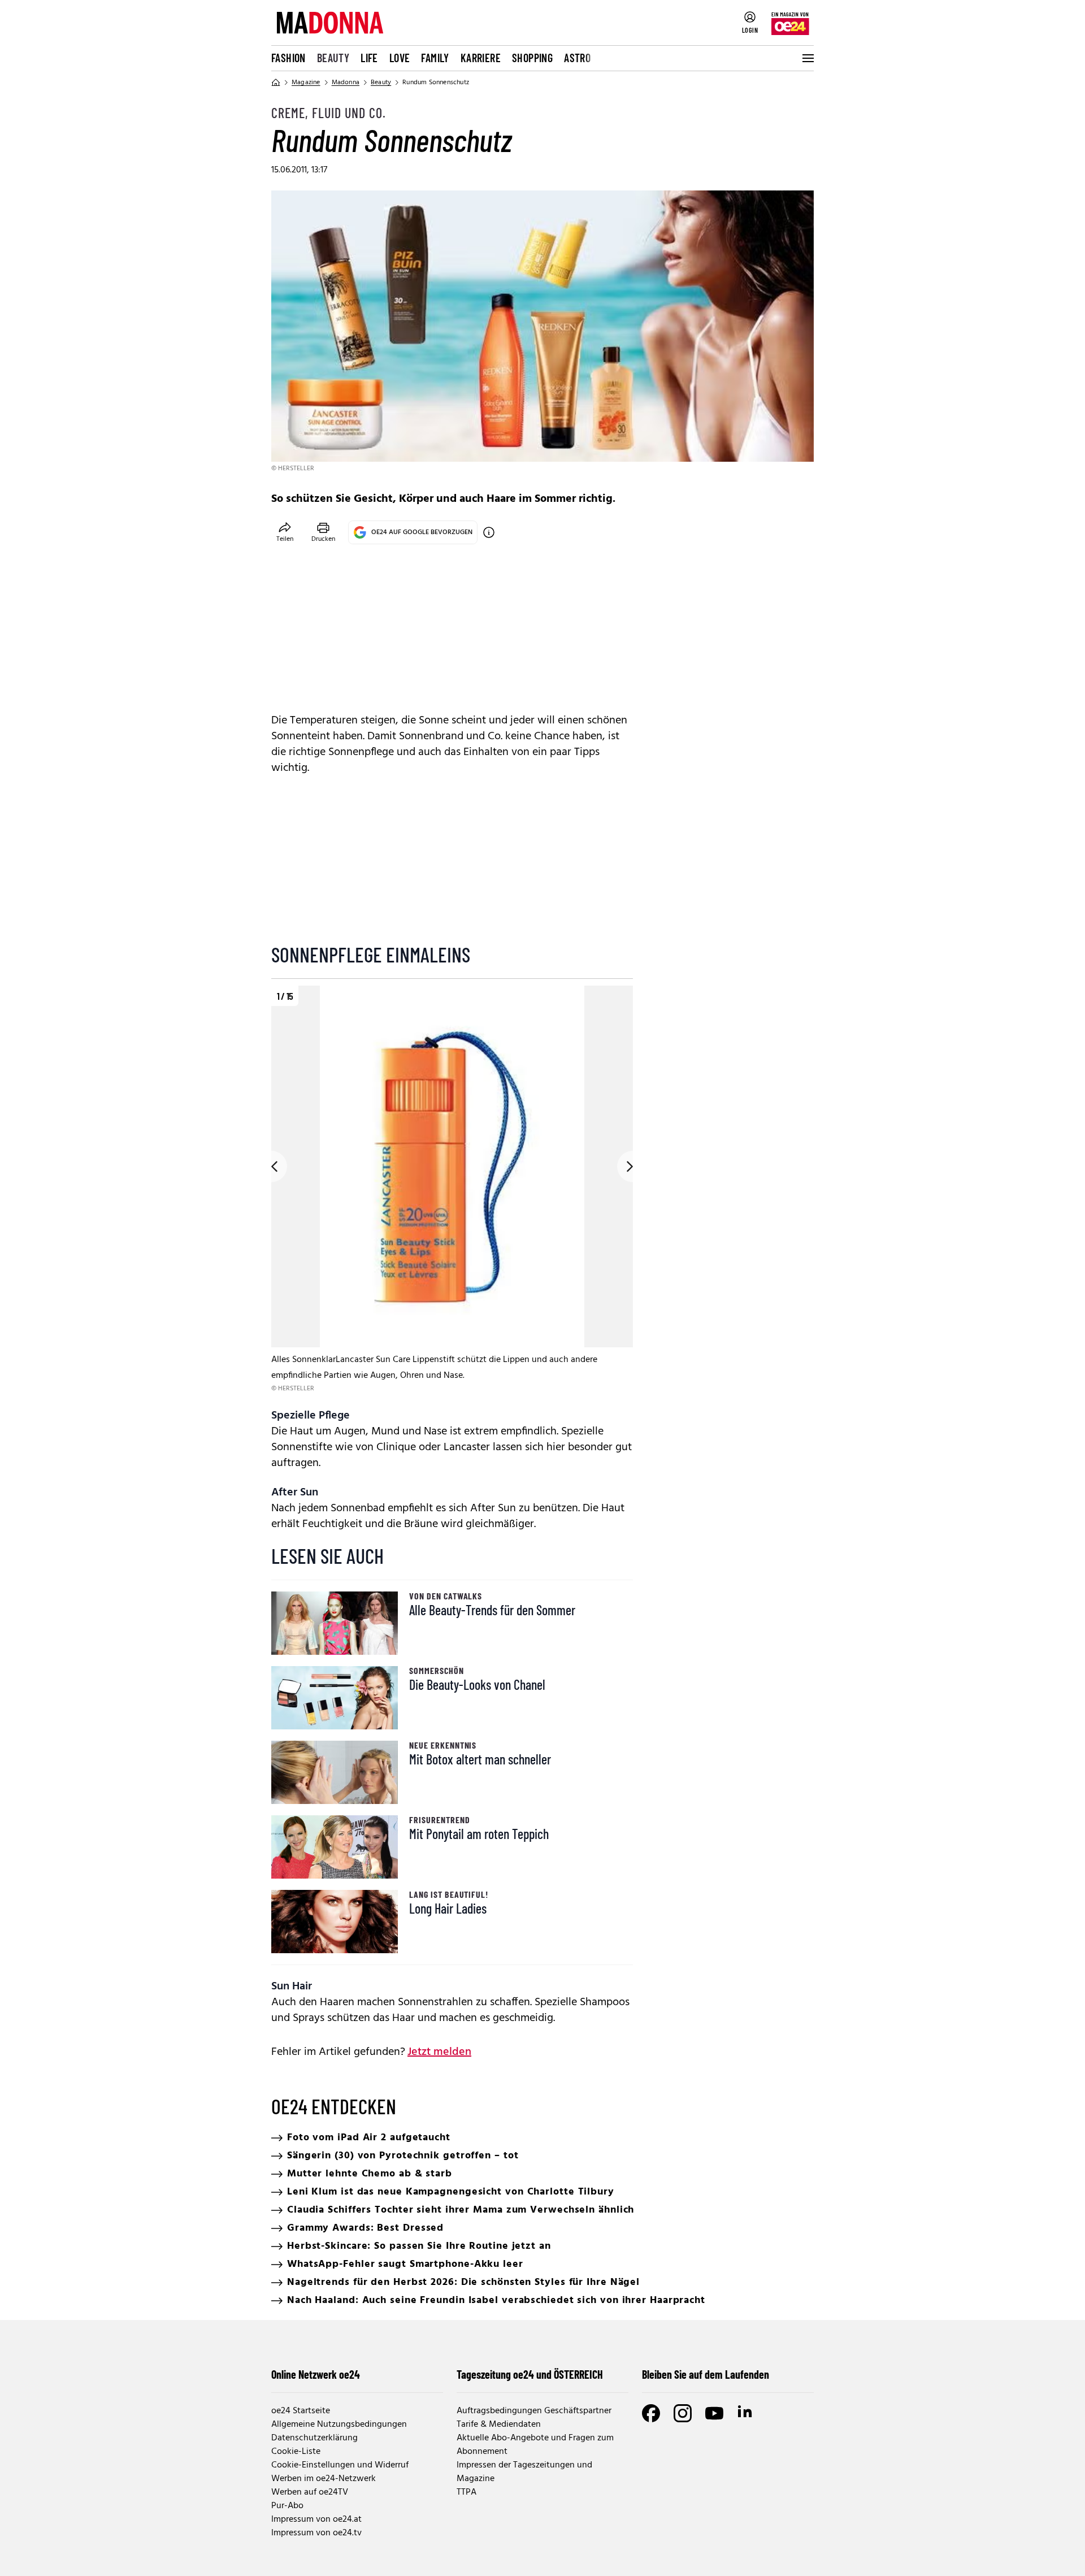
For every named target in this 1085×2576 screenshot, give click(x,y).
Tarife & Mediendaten (499, 2425)
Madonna (346, 83)
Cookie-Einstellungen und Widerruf (340, 2465)
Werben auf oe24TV (310, 2492)
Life (369, 58)
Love (400, 58)
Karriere (481, 58)
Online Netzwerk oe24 (316, 2374)
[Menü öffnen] (807, 58)
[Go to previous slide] (271, 1166)
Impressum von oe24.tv (316, 2533)
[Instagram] (683, 2413)
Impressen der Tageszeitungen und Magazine (524, 2472)
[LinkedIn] (746, 2413)
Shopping (532, 58)
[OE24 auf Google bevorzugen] (489, 532)
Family (435, 58)
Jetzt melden (439, 2052)
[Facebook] (651, 2413)
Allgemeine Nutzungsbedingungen (339, 2425)
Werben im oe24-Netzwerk (324, 2479)
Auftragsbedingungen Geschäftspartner (534, 2411)
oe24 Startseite (301, 2411)
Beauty (333, 58)
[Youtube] (714, 2413)
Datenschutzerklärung (314, 2438)
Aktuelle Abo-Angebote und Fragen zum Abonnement (535, 2445)
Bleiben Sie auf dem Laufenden (706, 2374)
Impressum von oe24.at (316, 2519)
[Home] (276, 83)
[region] (452, 1190)
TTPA (466, 2492)
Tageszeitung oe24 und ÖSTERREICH (530, 2374)
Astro (577, 58)
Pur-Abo (287, 2506)
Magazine (306, 83)
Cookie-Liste (296, 2452)
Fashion (288, 58)
